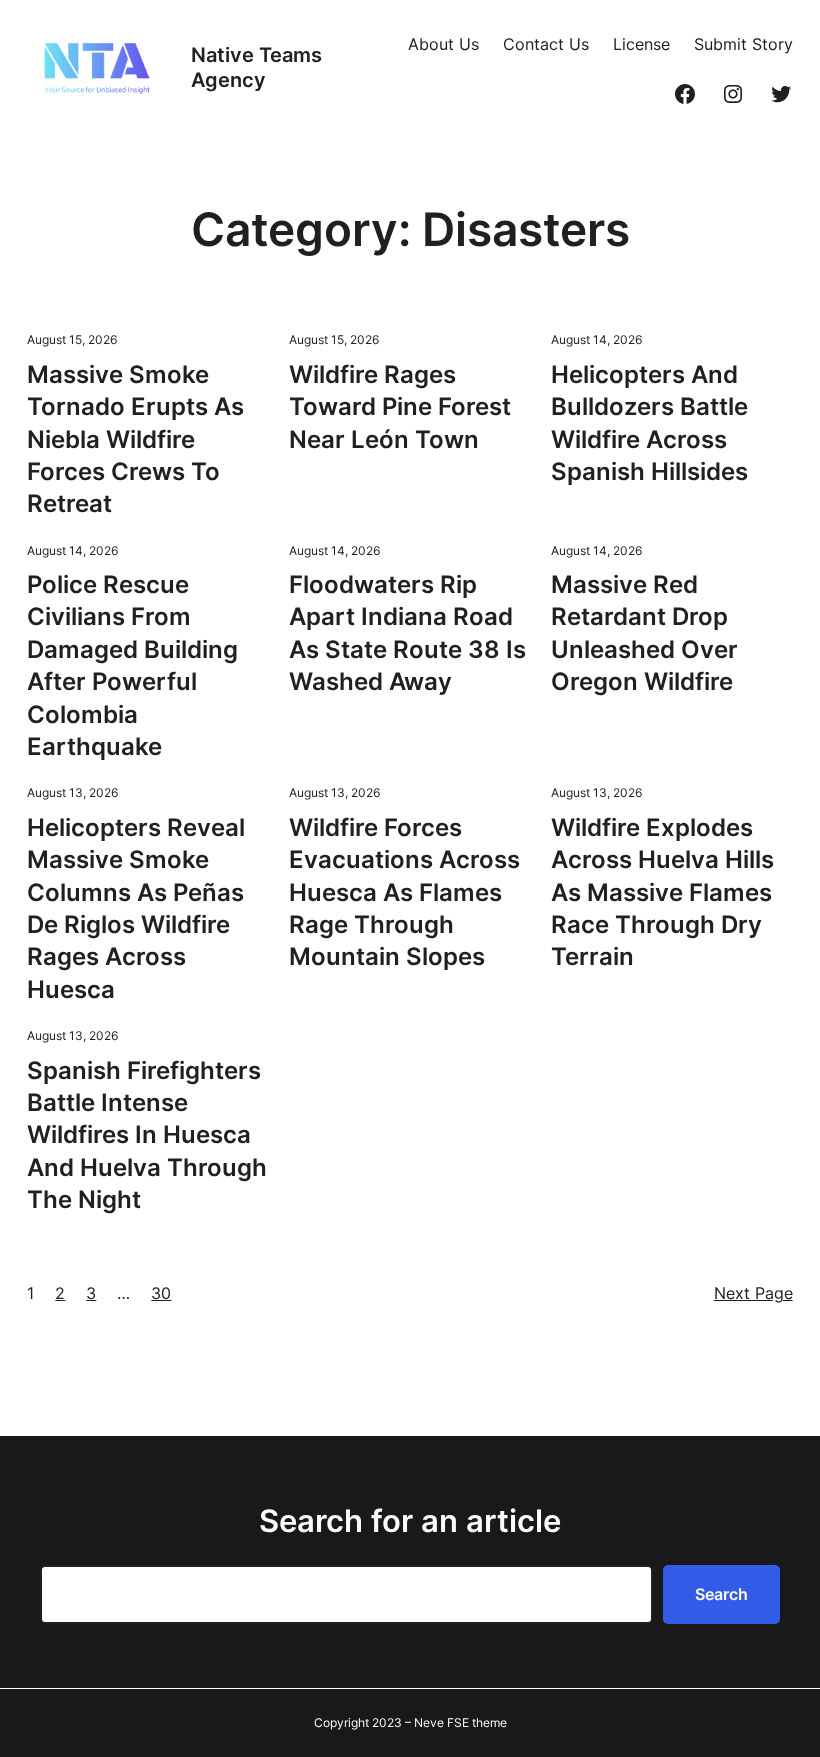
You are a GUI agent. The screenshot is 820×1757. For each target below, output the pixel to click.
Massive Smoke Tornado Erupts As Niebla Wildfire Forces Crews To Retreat (135, 439)
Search (721, 1594)
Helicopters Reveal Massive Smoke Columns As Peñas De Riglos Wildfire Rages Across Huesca (136, 908)
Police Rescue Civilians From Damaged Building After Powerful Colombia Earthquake (132, 665)
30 (161, 1293)
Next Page (753, 1293)
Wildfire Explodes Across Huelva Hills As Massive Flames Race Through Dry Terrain (662, 892)
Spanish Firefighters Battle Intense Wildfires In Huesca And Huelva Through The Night (147, 1135)
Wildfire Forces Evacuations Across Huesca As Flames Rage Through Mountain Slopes (404, 892)
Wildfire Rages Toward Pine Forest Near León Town (400, 407)
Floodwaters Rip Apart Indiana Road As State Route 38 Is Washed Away (407, 633)
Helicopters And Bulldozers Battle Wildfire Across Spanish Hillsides (649, 423)
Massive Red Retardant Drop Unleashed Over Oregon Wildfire (644, 633)
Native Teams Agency (256, 67)
